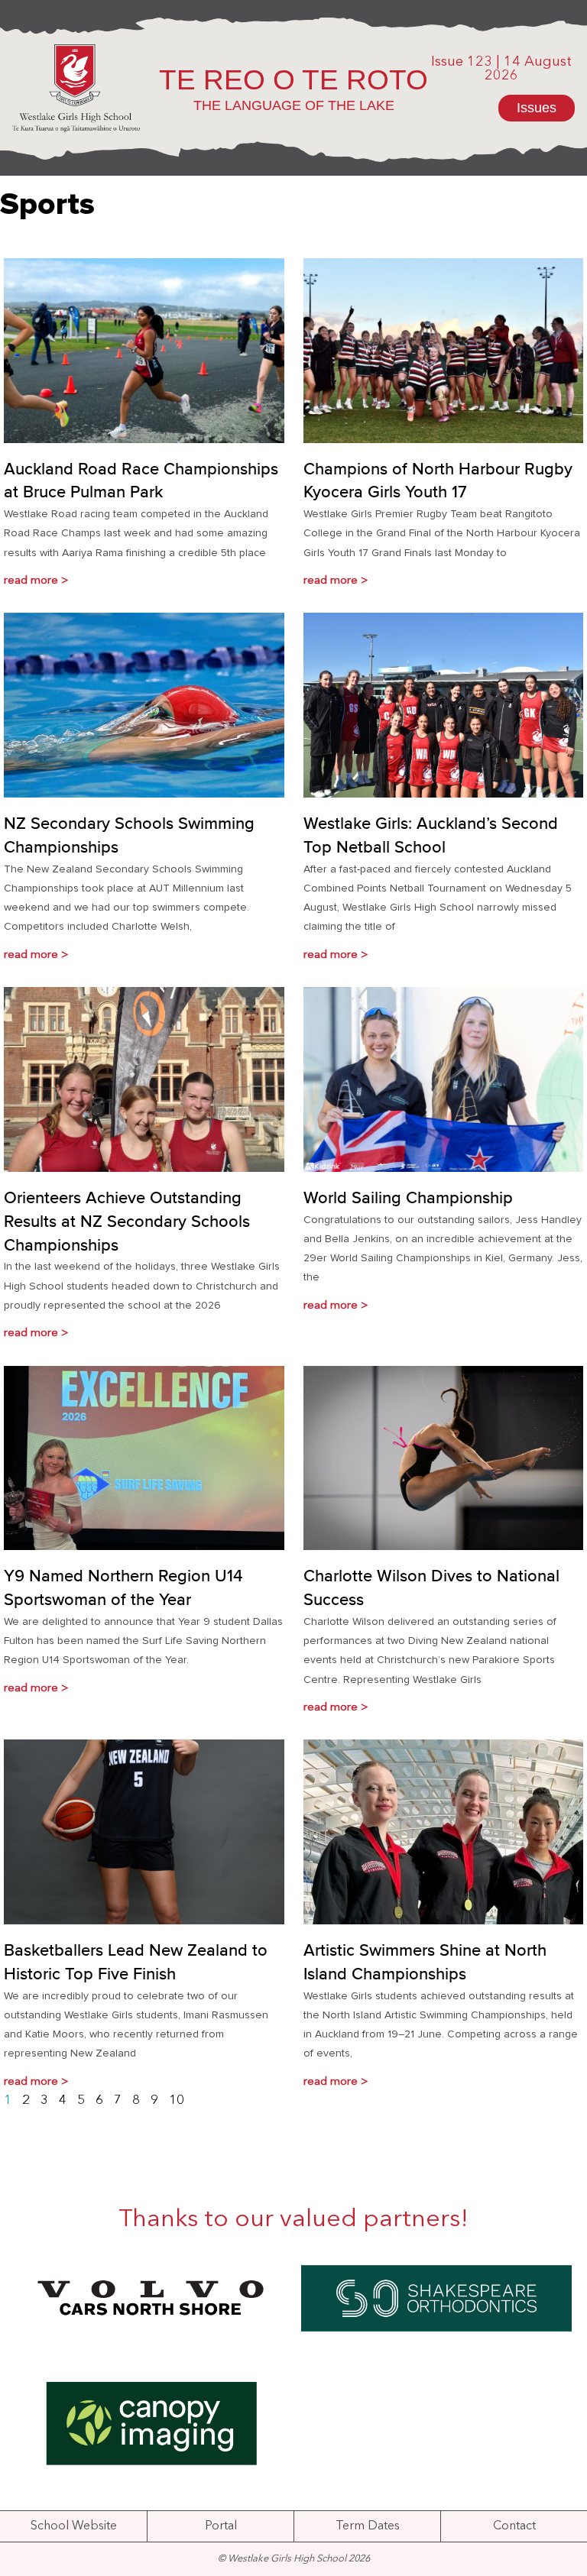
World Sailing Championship (408, 1199)
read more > (36, 581)
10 (177, 2100)
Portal (221, 2526)
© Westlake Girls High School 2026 (294, 2559)
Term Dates (368, 2526)
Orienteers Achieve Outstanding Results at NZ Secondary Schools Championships (127, 1222)
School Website (74, 2526)
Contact (514, 2526)
